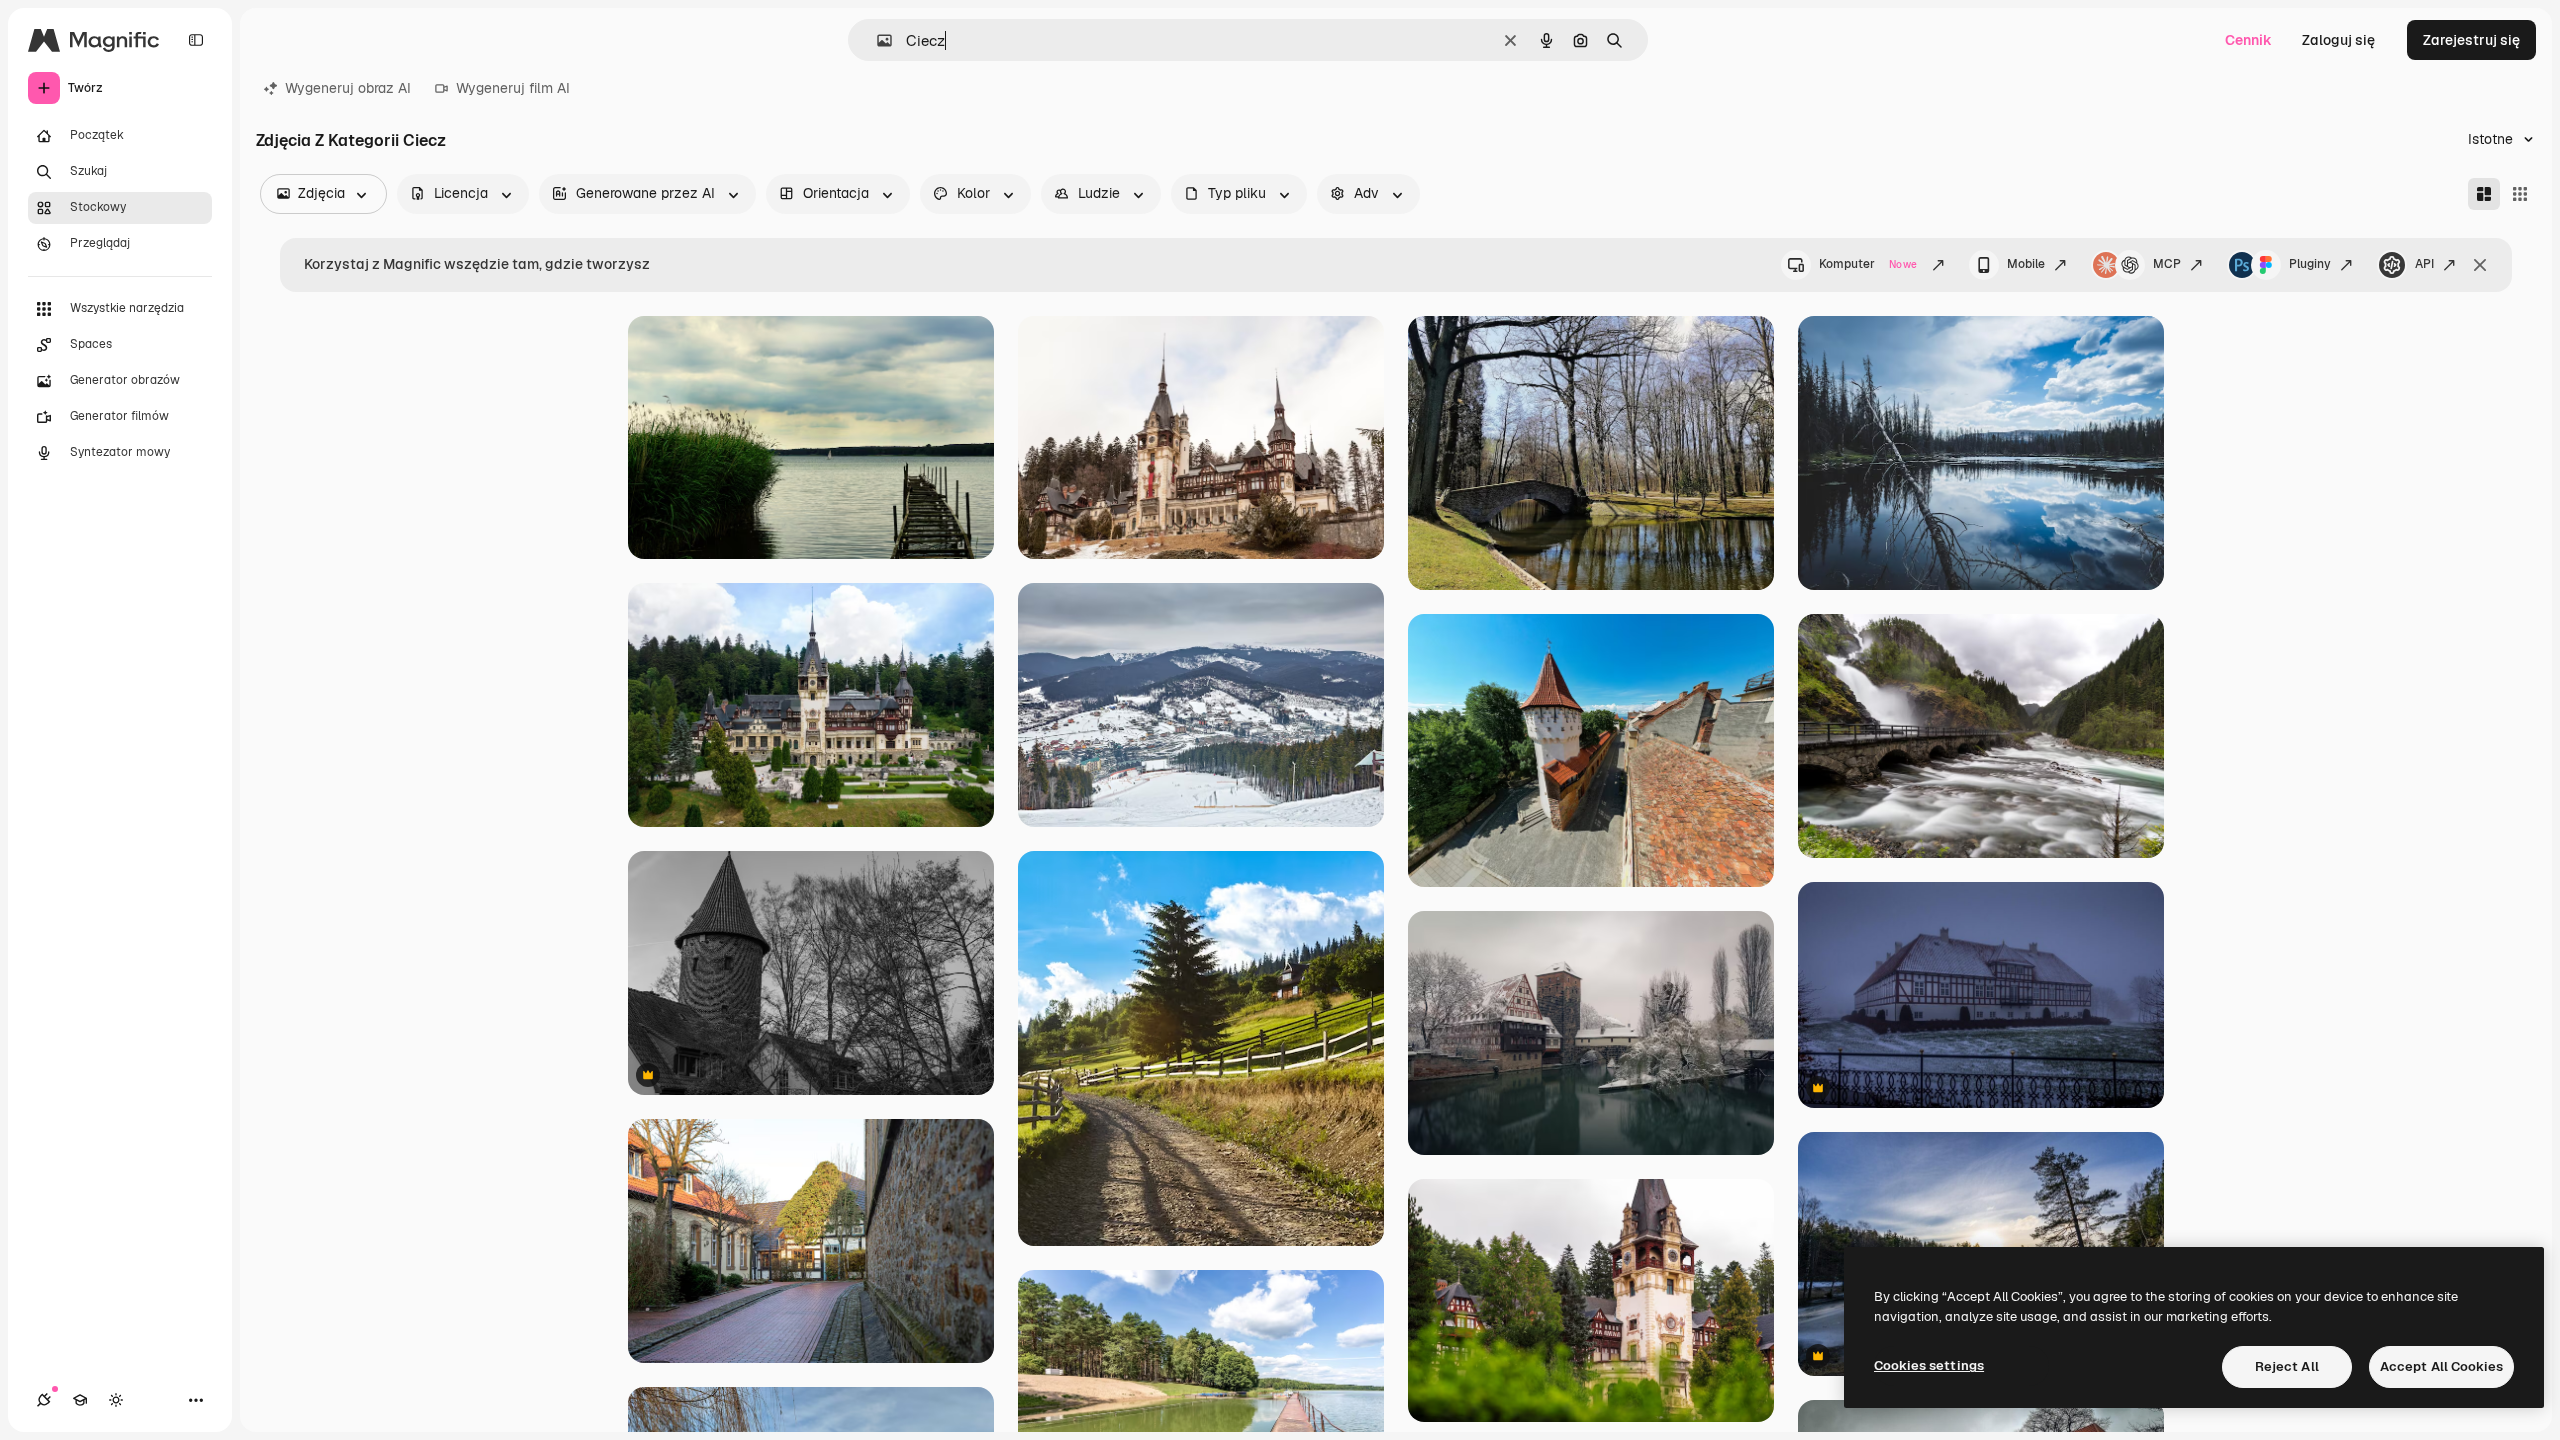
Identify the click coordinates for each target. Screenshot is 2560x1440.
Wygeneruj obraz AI (348, 88)
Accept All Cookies (2441, 1366)
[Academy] (80, 1400)
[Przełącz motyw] (116, 1400)
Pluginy (2310, 264)
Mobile (2026, 264)
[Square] (2520, 194)
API (2424, 264)
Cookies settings (1929, 1365)
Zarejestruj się (2471, 40)
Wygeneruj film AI (513, 88)
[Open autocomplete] (876, 40)
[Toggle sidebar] (196, 40)
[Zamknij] (2480, 265)
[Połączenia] (44, 1400)
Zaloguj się (2338, 40)
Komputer (1868, 264)
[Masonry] (2484, 194)
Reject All (2287, 1366)
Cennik (2248, 40)
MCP (2167, 264)
